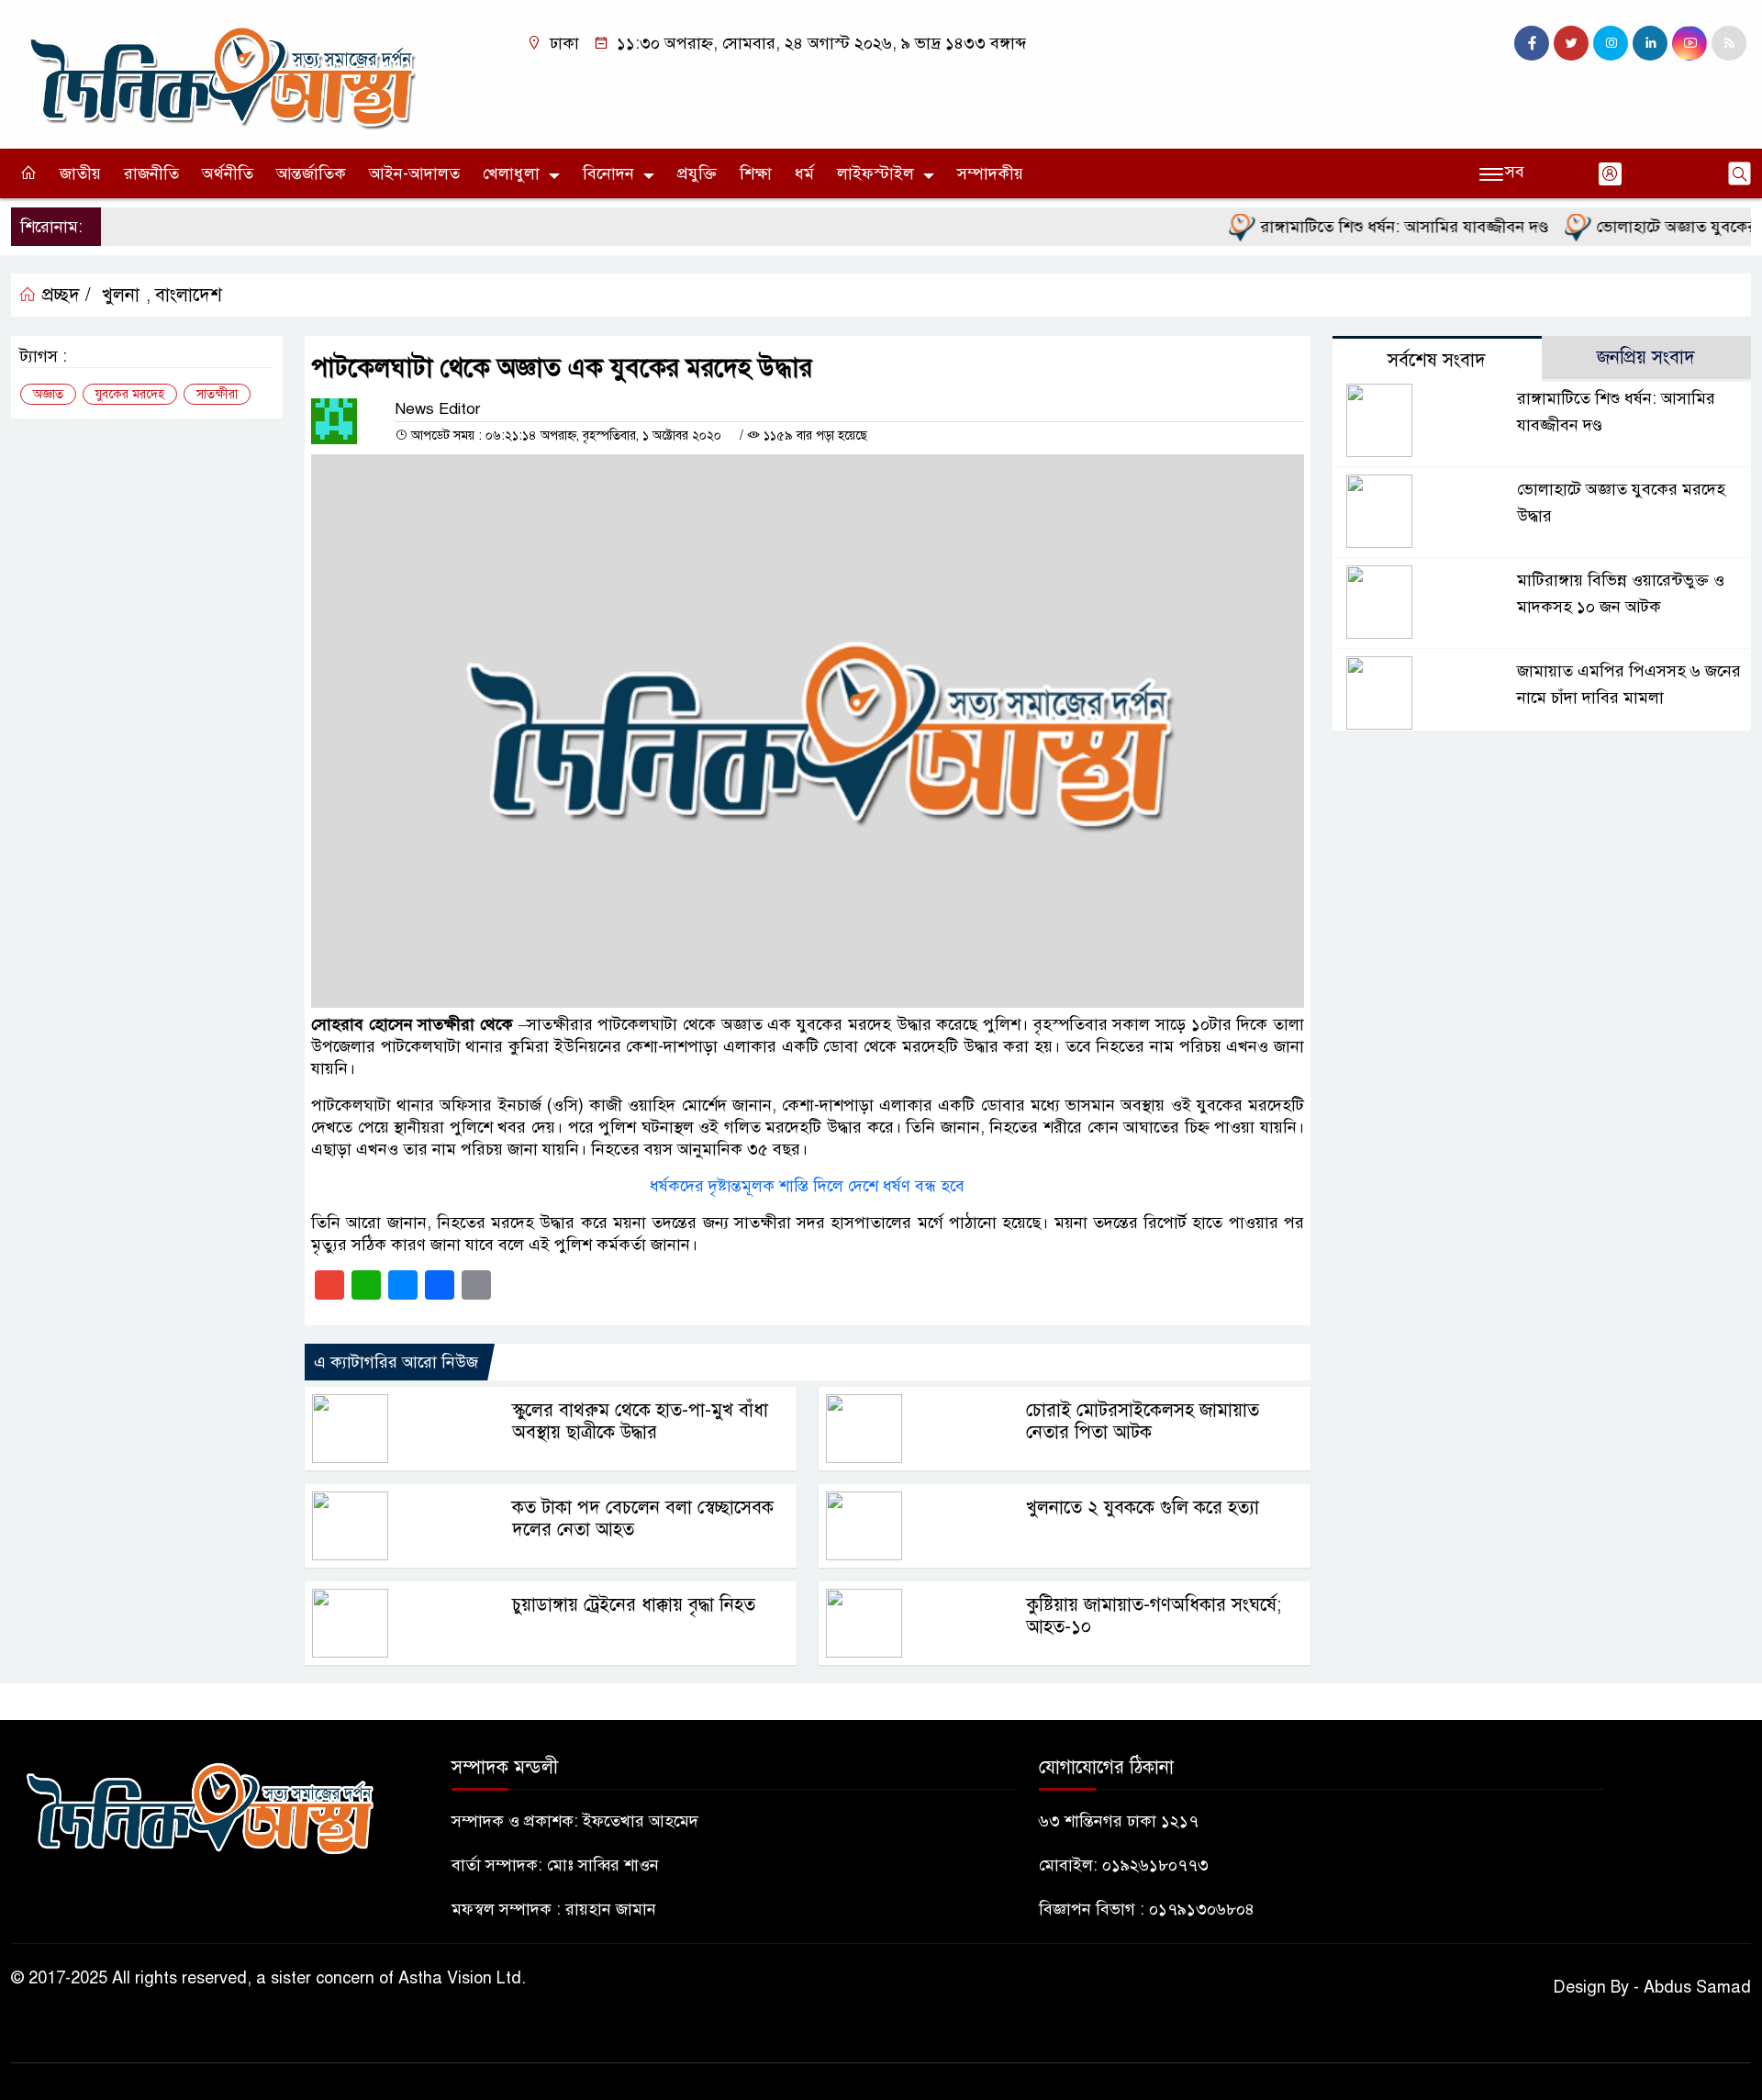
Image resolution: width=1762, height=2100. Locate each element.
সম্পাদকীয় (990, 173)
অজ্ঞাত (48, 394)
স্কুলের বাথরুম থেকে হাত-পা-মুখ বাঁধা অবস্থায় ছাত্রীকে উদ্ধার (640, 1421)
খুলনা (121, 295)
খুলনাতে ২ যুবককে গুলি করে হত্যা (1143, 1508)
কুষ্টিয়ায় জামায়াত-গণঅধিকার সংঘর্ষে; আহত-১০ (1154, 1616)
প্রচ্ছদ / (64, 295)
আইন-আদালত (414, 173)
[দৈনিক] (220, 73)
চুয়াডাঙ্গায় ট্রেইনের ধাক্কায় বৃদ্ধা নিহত (634, 1605)
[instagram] (1611, 43)
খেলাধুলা (511, 173)
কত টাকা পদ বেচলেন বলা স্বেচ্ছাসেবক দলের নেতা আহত (643, 1519)
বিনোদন (608, 173)
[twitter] (1571, 43)
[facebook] (1532, 43)
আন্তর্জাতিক (311, 173)
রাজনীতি (151, 173)
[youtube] (1690, 43)
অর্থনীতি (228, 173)
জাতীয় (80, 173)
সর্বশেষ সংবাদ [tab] (1437, 360)
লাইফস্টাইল (875, 173)
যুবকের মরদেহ (130, 394)
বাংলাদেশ (189, 295)
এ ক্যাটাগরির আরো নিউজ (396, 1362)
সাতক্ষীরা (217, 394)
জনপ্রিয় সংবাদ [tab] (1646, 357)
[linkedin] (1650, 43)
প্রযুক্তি (697, 173)
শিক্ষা (756, 173)
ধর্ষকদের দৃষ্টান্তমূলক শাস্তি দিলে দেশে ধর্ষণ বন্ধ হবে (807, 1186)
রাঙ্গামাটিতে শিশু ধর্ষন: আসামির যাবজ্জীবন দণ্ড (1369, 227)
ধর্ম (804, 173)
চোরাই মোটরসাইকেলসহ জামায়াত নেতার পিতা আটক (1143, 1421)
